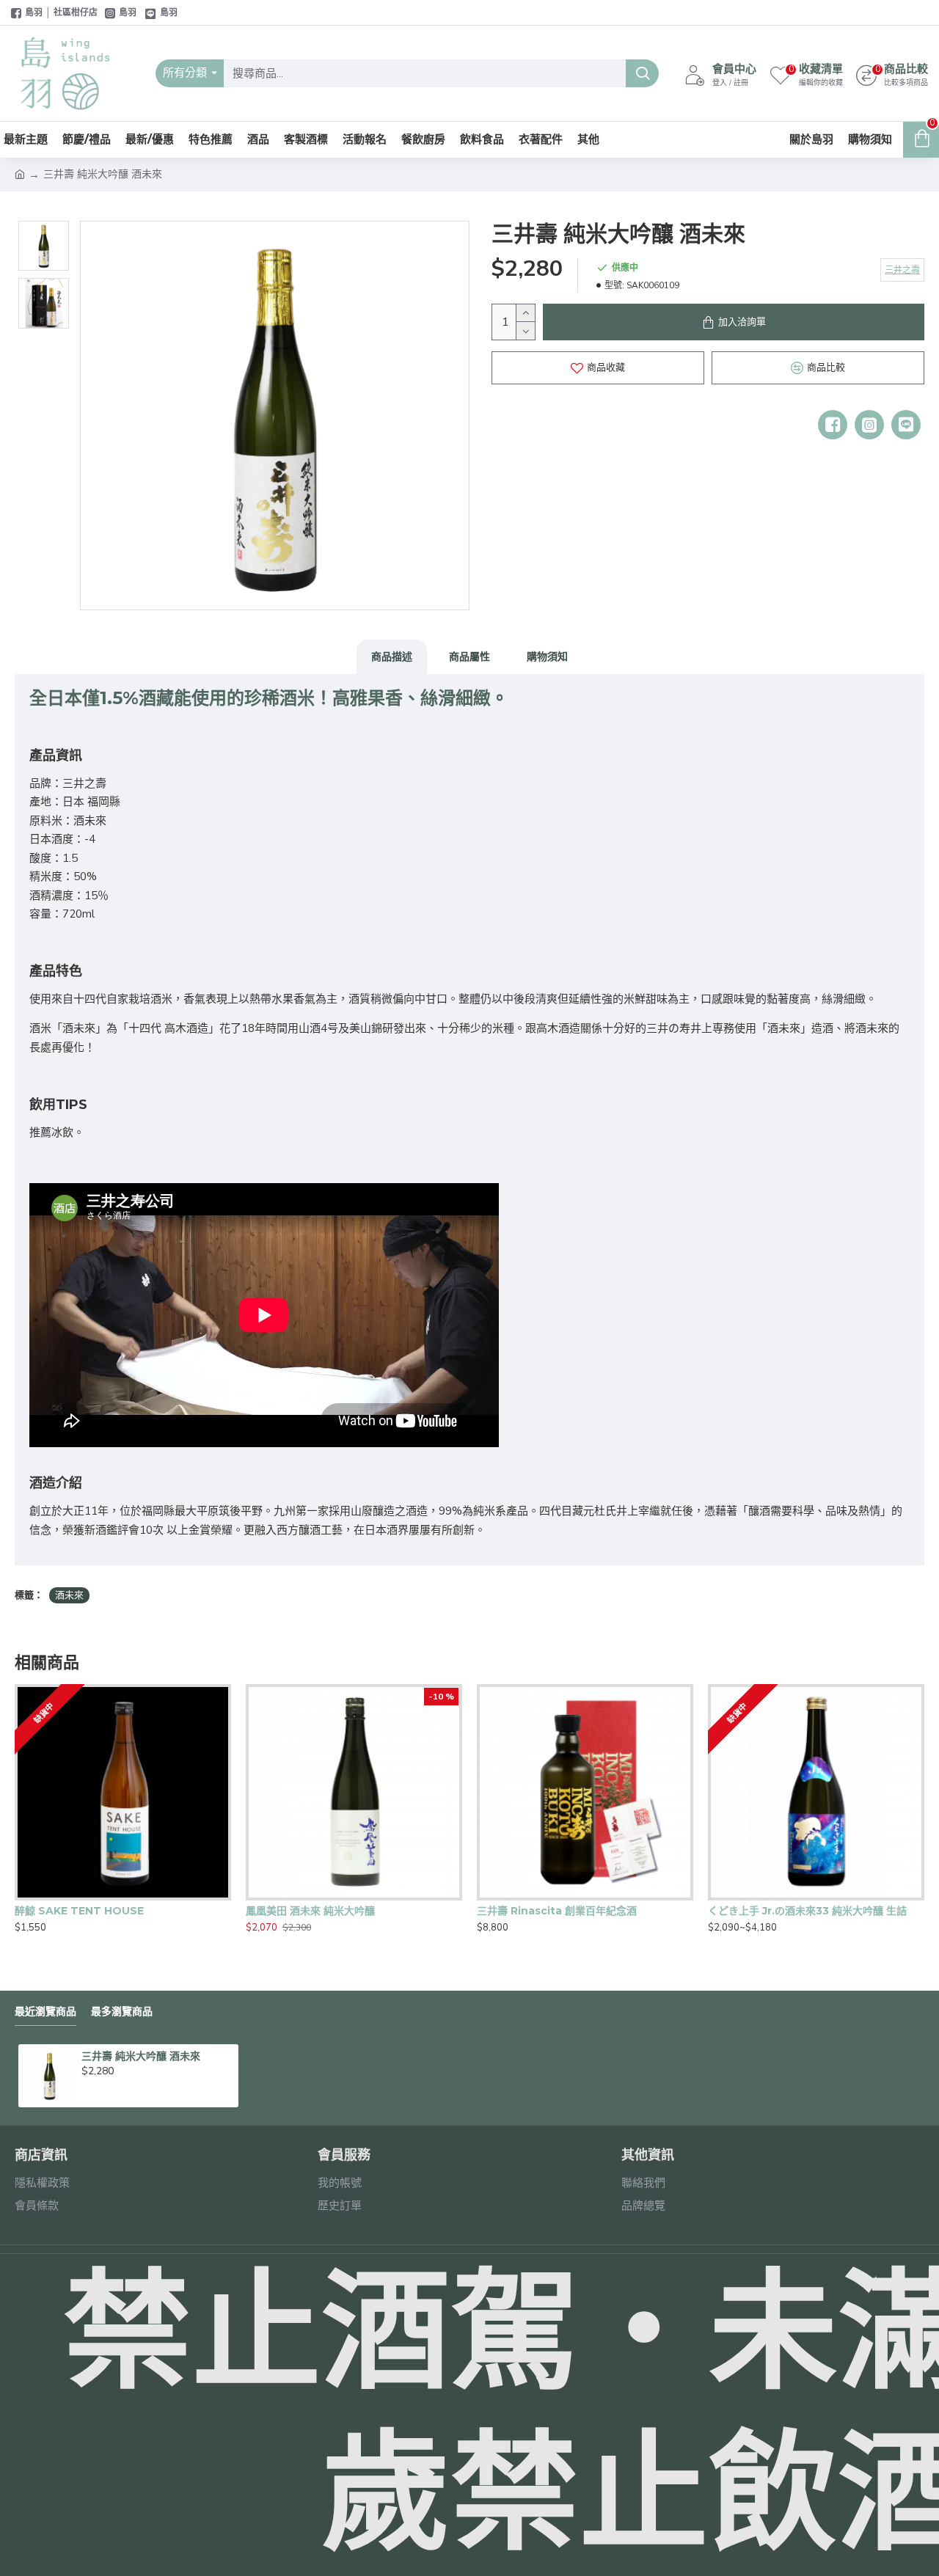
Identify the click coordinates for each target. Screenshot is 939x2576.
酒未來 (69, 1595)
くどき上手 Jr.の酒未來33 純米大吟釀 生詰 (807, 1911)
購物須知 (547, 656)
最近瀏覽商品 (45, 2012)
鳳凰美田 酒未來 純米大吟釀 (310, 1911)
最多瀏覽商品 (122, 2012)
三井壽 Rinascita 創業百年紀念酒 (557, 1911)
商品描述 (392, 656)
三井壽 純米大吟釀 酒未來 (141, 2056)
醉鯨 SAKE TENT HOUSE (79, 1911)
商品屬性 (469, 656)
